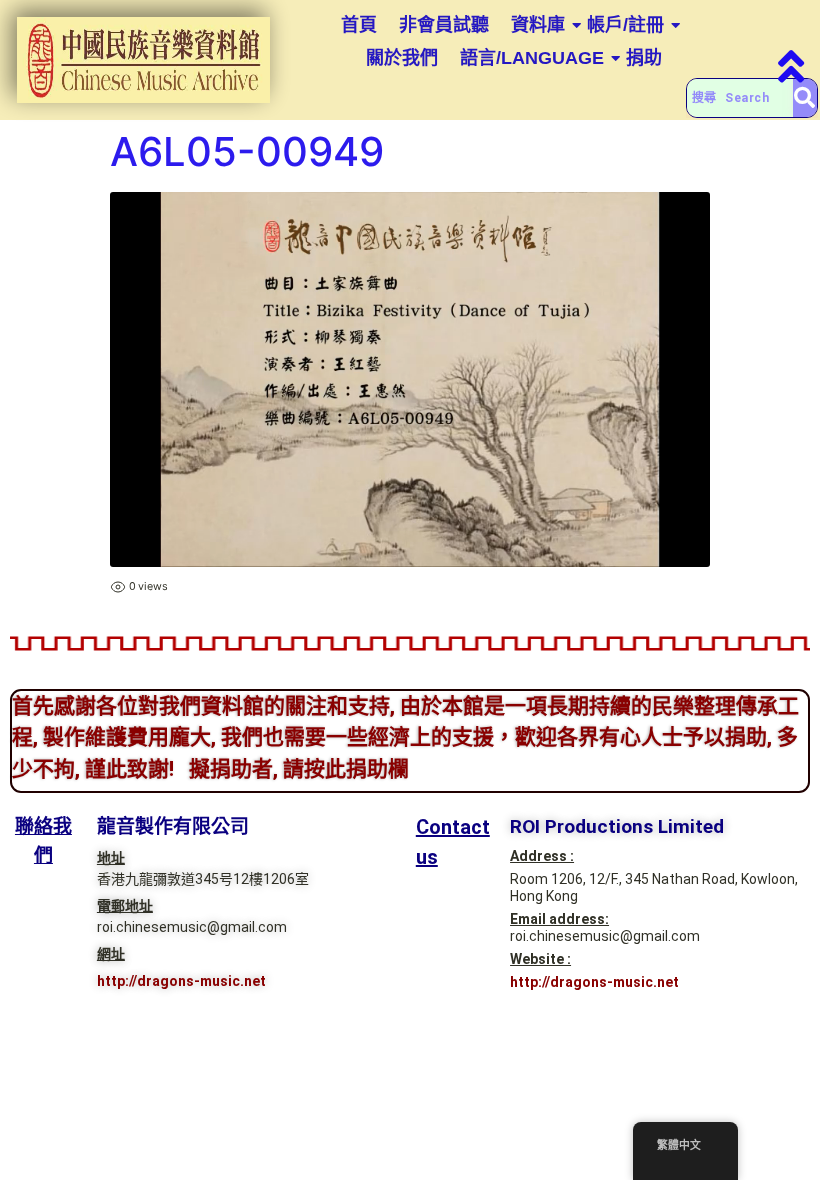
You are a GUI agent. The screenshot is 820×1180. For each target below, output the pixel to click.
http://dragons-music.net (181, 981)
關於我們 (402, 58)
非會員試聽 (444, 25)
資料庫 (538, 25)
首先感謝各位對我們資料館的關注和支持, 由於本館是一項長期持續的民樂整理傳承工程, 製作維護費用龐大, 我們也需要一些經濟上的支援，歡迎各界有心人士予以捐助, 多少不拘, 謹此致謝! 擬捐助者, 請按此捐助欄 (405, 737)
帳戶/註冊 (625, 25)
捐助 (644, 58)
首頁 (359, 25)
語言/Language (532, 58)
